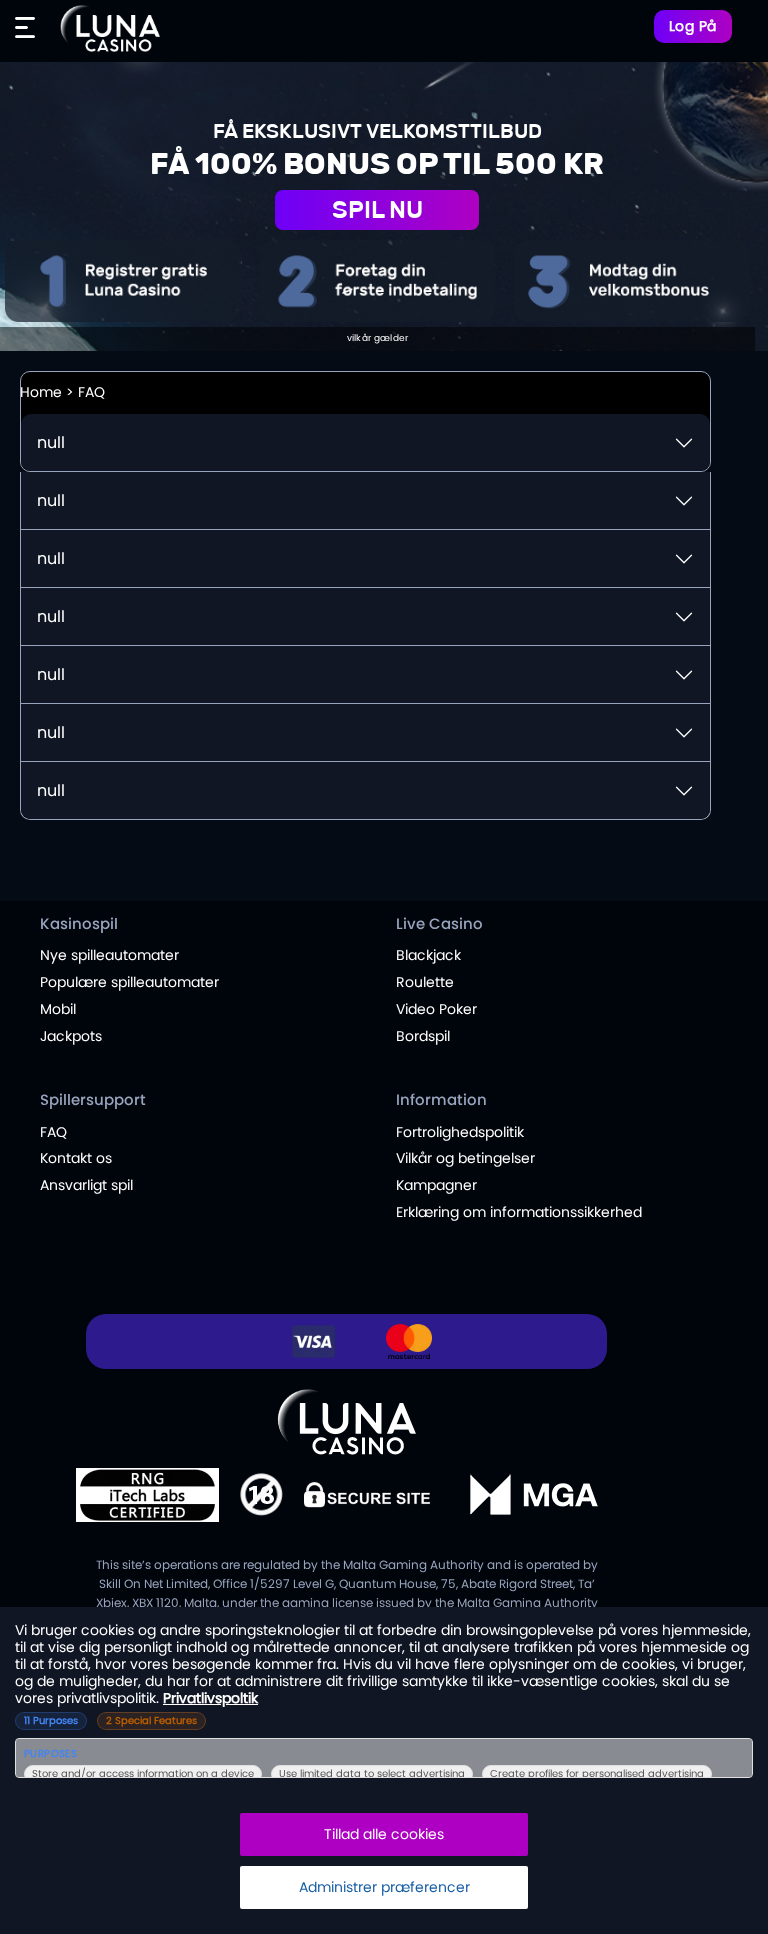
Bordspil (423, 1036)
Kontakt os (76, 1158)
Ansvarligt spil (86, 1185)
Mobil (58, 1009)
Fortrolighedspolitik (460, 1132)
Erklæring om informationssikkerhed (519, 1212)
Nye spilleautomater (109, 955)
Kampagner (436, 1185)
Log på (693, 26)
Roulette (425, 982)
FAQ (53, 1132)
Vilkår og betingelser (465, 1158)
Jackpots (71, 1036)
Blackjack (428, 955)
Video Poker (436, 1009)
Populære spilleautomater (129, 982)
